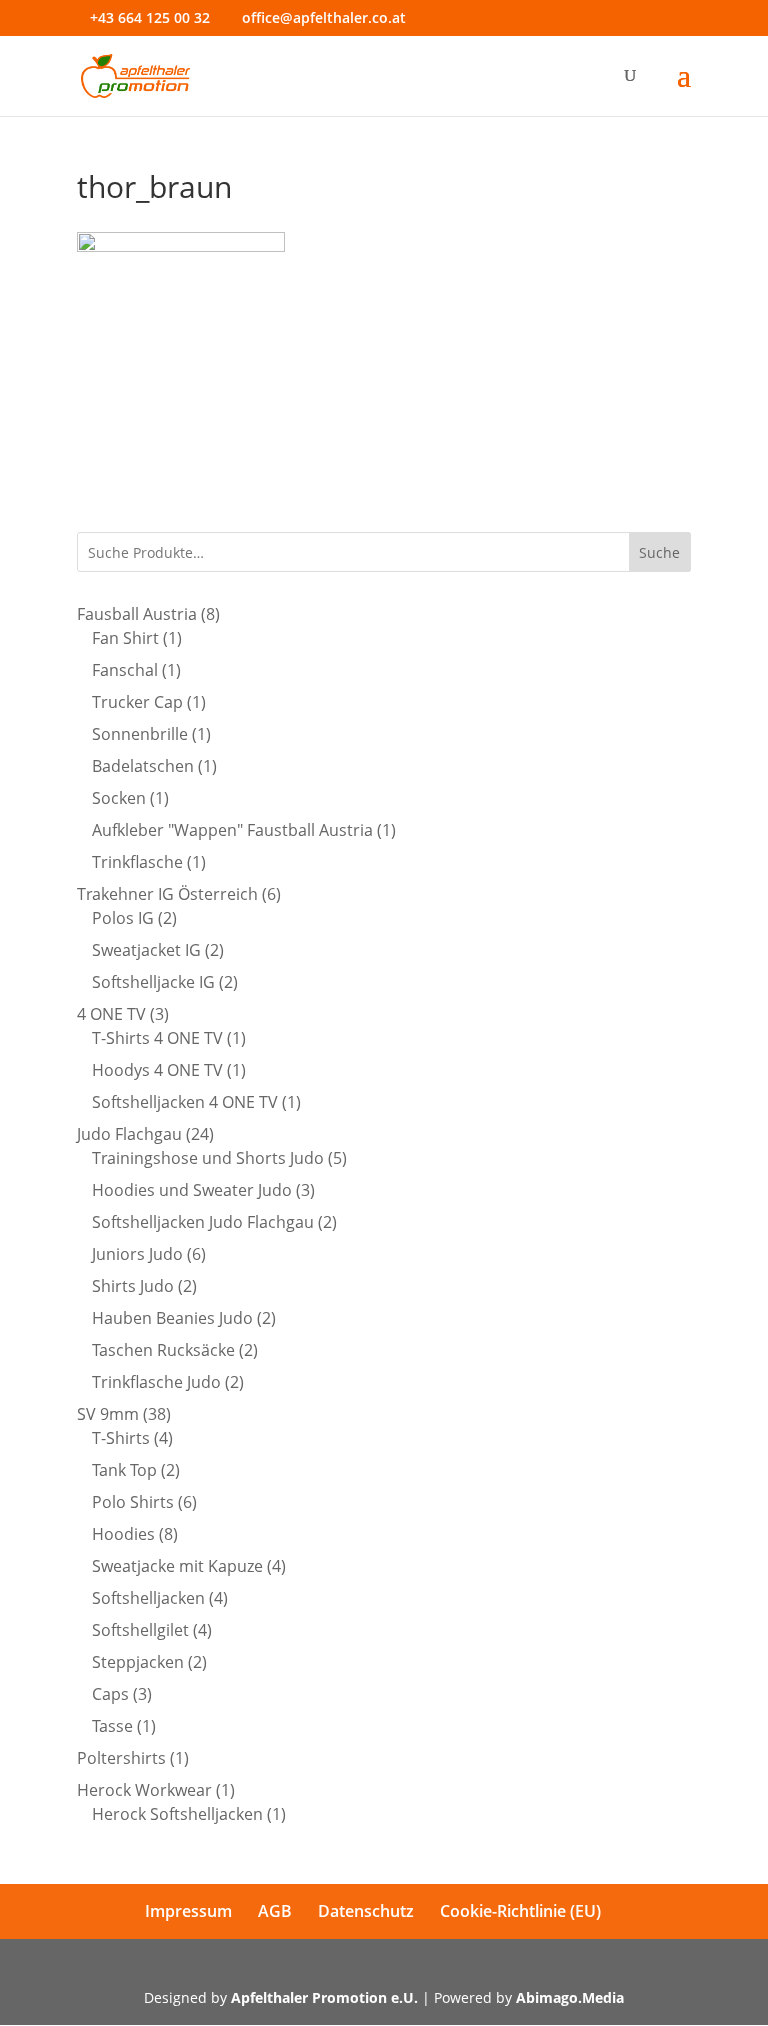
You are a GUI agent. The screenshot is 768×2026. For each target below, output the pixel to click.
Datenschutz (366, 1911)
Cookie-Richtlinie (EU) (520, 1911)
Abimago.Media (570, 1997)
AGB (275, 1911)
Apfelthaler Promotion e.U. (324, 1997)
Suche (659, 552)
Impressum (188, 1911)
